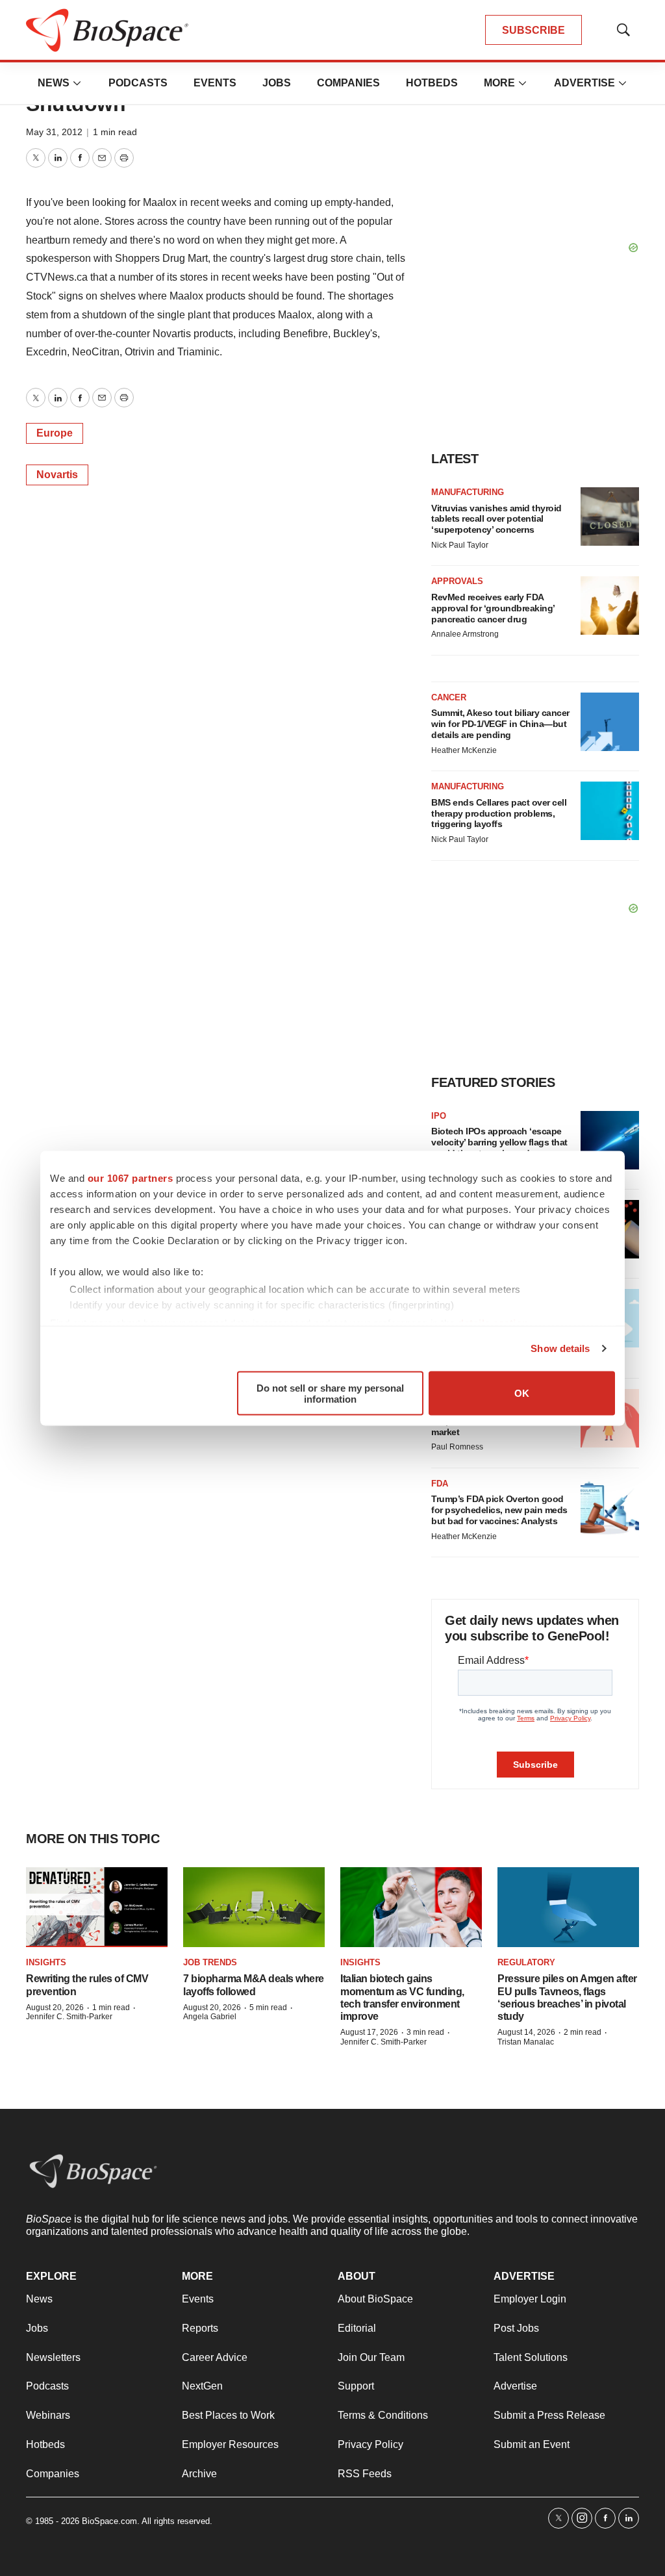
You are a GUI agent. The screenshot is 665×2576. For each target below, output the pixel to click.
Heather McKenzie (464, 750)
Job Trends (210, 1962)
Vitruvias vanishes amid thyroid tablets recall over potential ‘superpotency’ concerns (496, 519)
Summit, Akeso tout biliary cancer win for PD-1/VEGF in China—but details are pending (500, 724)
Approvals (457, 581)
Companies (348, 83)
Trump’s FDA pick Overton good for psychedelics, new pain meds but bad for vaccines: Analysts (499, 1510)
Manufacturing (468, 492)
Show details (560, 1348)
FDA (440, 1484)
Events (215, 83)
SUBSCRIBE (533, 30)
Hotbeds (432, 83)
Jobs (277, 83)
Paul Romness (457, 1447)
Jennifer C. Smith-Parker (69, 2017)
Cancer (449, 697)
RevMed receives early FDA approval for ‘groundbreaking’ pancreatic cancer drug (493, 608)
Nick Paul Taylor (460, 545)
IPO (439, 1116)
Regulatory (526, 1962)
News (54, 83)
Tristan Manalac (526, 2042)
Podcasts (138, 83)
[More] (77, 83)
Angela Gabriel (210, 2017)
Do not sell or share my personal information (330, 1393)
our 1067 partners (131, 1178)
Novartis (57, 475)
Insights (46, 1962)
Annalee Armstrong (465, 634)
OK (522, 1393)
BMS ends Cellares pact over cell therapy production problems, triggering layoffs (499, 813)
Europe (55, 433)
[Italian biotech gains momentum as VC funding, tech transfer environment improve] (411, 1907)
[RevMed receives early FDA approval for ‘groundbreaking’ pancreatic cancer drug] (610, 606)
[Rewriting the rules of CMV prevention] (97, 1907)
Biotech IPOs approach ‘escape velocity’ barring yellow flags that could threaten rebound (499, 1142)
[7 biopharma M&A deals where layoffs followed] (254, 1907)
